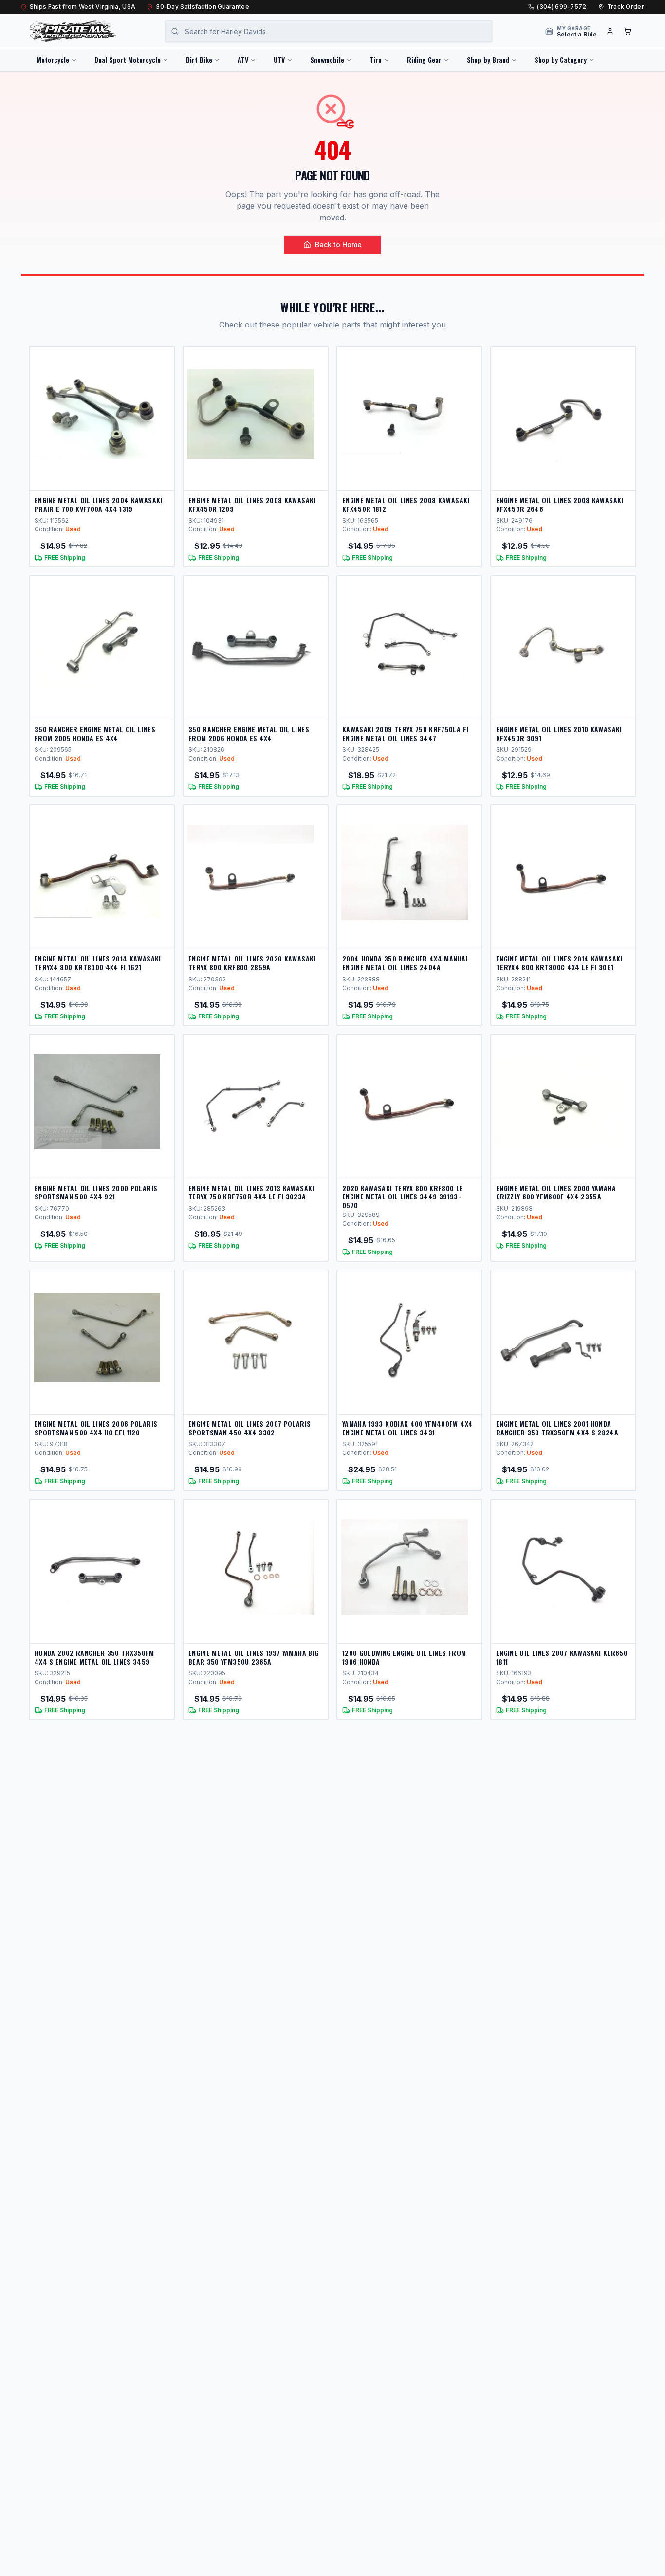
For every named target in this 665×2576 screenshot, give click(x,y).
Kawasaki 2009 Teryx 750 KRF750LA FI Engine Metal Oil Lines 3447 (405, 734)
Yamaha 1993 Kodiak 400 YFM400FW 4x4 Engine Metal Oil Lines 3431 (407, 1428)
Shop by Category (561, 60)
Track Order (626, 7)
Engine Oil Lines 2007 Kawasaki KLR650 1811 (562, 1657)
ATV (243, 60)
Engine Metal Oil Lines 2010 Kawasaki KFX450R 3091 (559, 734)
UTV (279, 60)
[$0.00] (628, 31)
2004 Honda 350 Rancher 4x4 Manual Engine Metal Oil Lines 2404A (406, 963)
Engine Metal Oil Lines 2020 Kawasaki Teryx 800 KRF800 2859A (252, 963)
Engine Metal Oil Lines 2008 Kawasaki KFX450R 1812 (406, 504)
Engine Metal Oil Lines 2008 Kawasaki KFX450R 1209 (252, 504)
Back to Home (338, 245)
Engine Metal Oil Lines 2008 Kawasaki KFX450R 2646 (560, 504)
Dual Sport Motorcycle (128, 60)
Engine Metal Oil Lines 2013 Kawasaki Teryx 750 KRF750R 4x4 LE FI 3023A (251, 1192)
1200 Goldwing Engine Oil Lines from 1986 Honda (404, 1657)
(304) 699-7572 (562, 7)
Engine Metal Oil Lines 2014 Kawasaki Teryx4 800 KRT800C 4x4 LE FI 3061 (559, 963)
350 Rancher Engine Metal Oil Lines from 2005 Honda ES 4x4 (95, 734)
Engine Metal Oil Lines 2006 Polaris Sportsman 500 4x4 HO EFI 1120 (96, 1428)
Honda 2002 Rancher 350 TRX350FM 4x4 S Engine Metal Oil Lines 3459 (94, 1657)
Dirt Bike (199, 60)
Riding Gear (424, 60)
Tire (376, 60)
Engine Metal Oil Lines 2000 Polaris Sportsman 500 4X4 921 (96, 1192)
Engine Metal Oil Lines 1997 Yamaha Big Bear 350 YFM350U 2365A (253, 1657)
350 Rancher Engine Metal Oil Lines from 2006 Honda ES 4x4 (249, 734)
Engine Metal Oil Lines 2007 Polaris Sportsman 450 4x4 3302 (249, 1428)
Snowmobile (327, 60)
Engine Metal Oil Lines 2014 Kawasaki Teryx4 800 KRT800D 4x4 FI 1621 (98, 963)
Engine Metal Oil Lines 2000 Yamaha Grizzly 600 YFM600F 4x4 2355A (556, 1192)
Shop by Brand (488, 60)
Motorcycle (53, 60)
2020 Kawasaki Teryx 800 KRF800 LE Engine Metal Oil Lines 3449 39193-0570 (403, 1197)
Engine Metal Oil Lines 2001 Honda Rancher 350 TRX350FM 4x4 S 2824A (557, 1428)
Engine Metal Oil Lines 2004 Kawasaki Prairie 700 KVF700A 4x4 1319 (99, 504)
